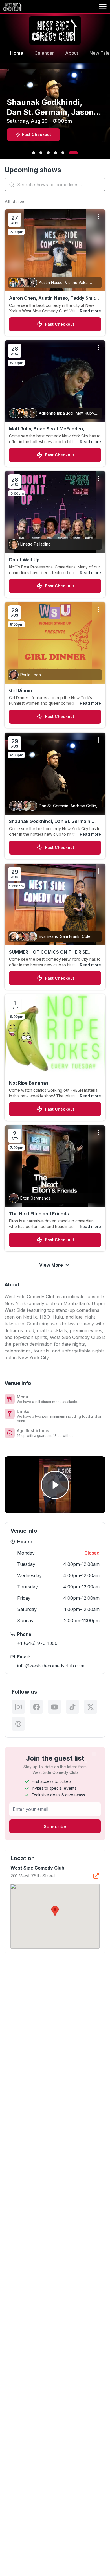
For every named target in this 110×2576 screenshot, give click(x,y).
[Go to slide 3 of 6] (48, 153)
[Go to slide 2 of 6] (41, 153)
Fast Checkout (60, 324)
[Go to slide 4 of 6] (56, 153)
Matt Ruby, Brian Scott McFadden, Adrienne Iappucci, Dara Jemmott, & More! (49, 429)
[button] (55, 1911)
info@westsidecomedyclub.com (51, 1666)
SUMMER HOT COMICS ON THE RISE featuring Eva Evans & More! (48, 952)
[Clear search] (100, 185)
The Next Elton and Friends (39, 1214)
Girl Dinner (21, 690)
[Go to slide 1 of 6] (34, 153)
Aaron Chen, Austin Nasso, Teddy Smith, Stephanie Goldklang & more (54, 298)
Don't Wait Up (24, 560)
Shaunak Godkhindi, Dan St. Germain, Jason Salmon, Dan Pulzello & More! (50, 822)
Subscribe (55, 1826)
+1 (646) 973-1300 (37, 1643)
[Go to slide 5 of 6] (63, 153)
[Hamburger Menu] (103, 7)
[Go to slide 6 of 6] (73, 153)
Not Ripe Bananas (29, 1083)
